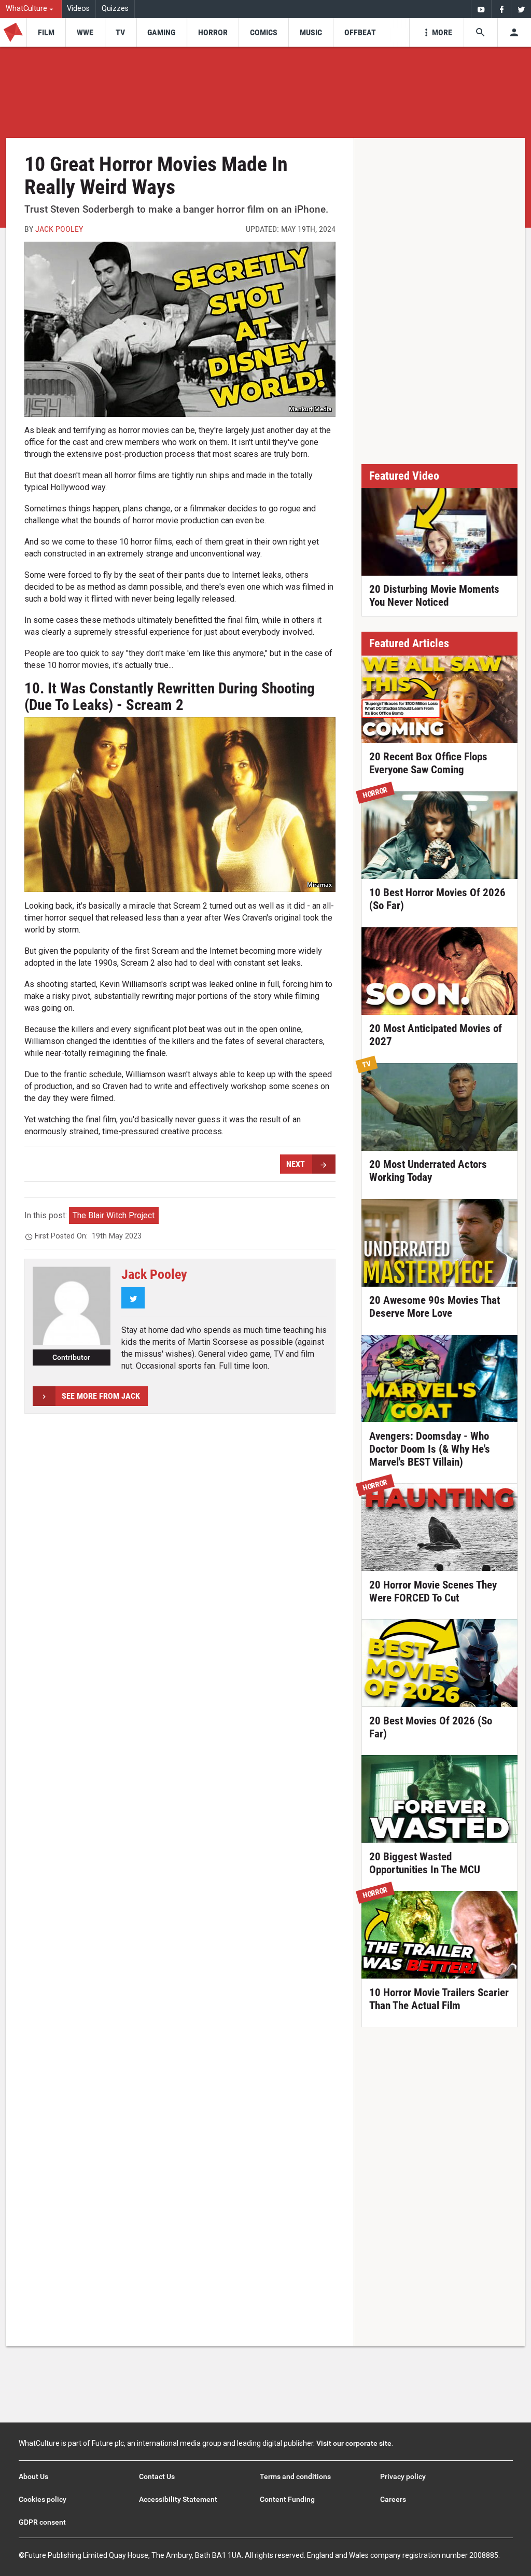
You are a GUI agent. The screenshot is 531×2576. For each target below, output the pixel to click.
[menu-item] (46, 32)
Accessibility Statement (178, 2499)
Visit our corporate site (354, 2443)
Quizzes (115, 9)
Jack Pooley (59, 229)
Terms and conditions (295, 2476)
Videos (78, 9)
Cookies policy (43, 2499)
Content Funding (287, 2499)
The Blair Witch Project (114, 1215)
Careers (393, 2499)
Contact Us (157, 2476)
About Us (33, 2476)
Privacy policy (403, 2476)
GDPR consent (42, 2522)
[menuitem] (31, 9)
